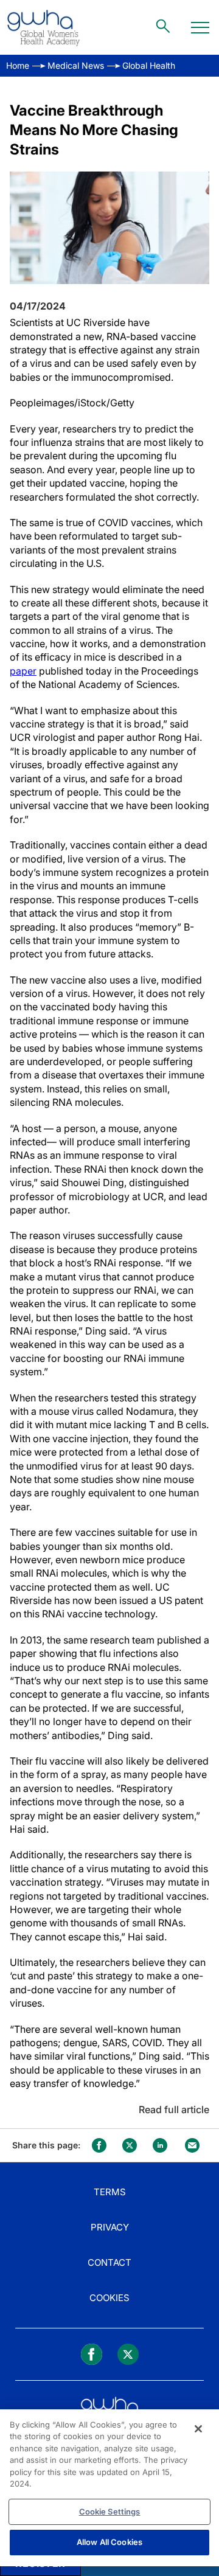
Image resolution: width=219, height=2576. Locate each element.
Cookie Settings (110, 2512)
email (192, 2145)
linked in (160, 2145)
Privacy (110, 2227)
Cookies (109, 2298)
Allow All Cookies (109, 2542)
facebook (99, 2145)
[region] (109, 2488)
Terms (110, 2192)
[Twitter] (128, 2354)
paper (23, 671)
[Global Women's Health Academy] (43, 27)
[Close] (198, 2429)
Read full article (174, 2109)
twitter (130, 2145)
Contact (109, 2262)
